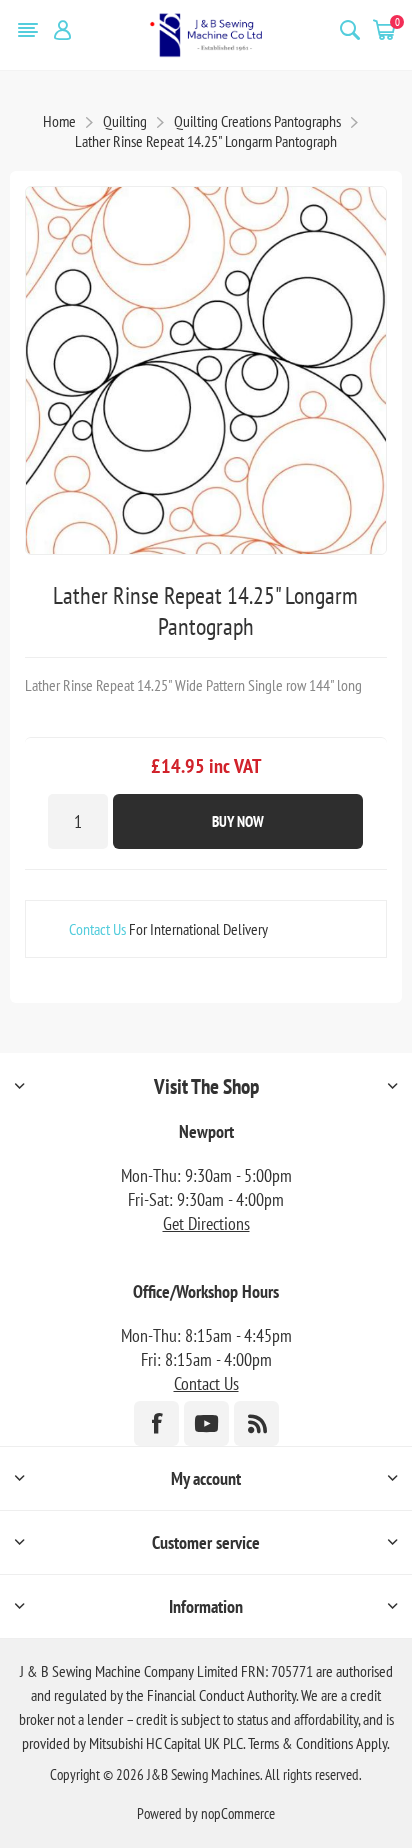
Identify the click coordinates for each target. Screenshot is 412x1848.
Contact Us (97, 929)
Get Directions (206, 1223)
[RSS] (256, 1423)
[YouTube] (206, 1423)
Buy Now (238, 821)
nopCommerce (238, 1813)
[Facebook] (156, 1423)
